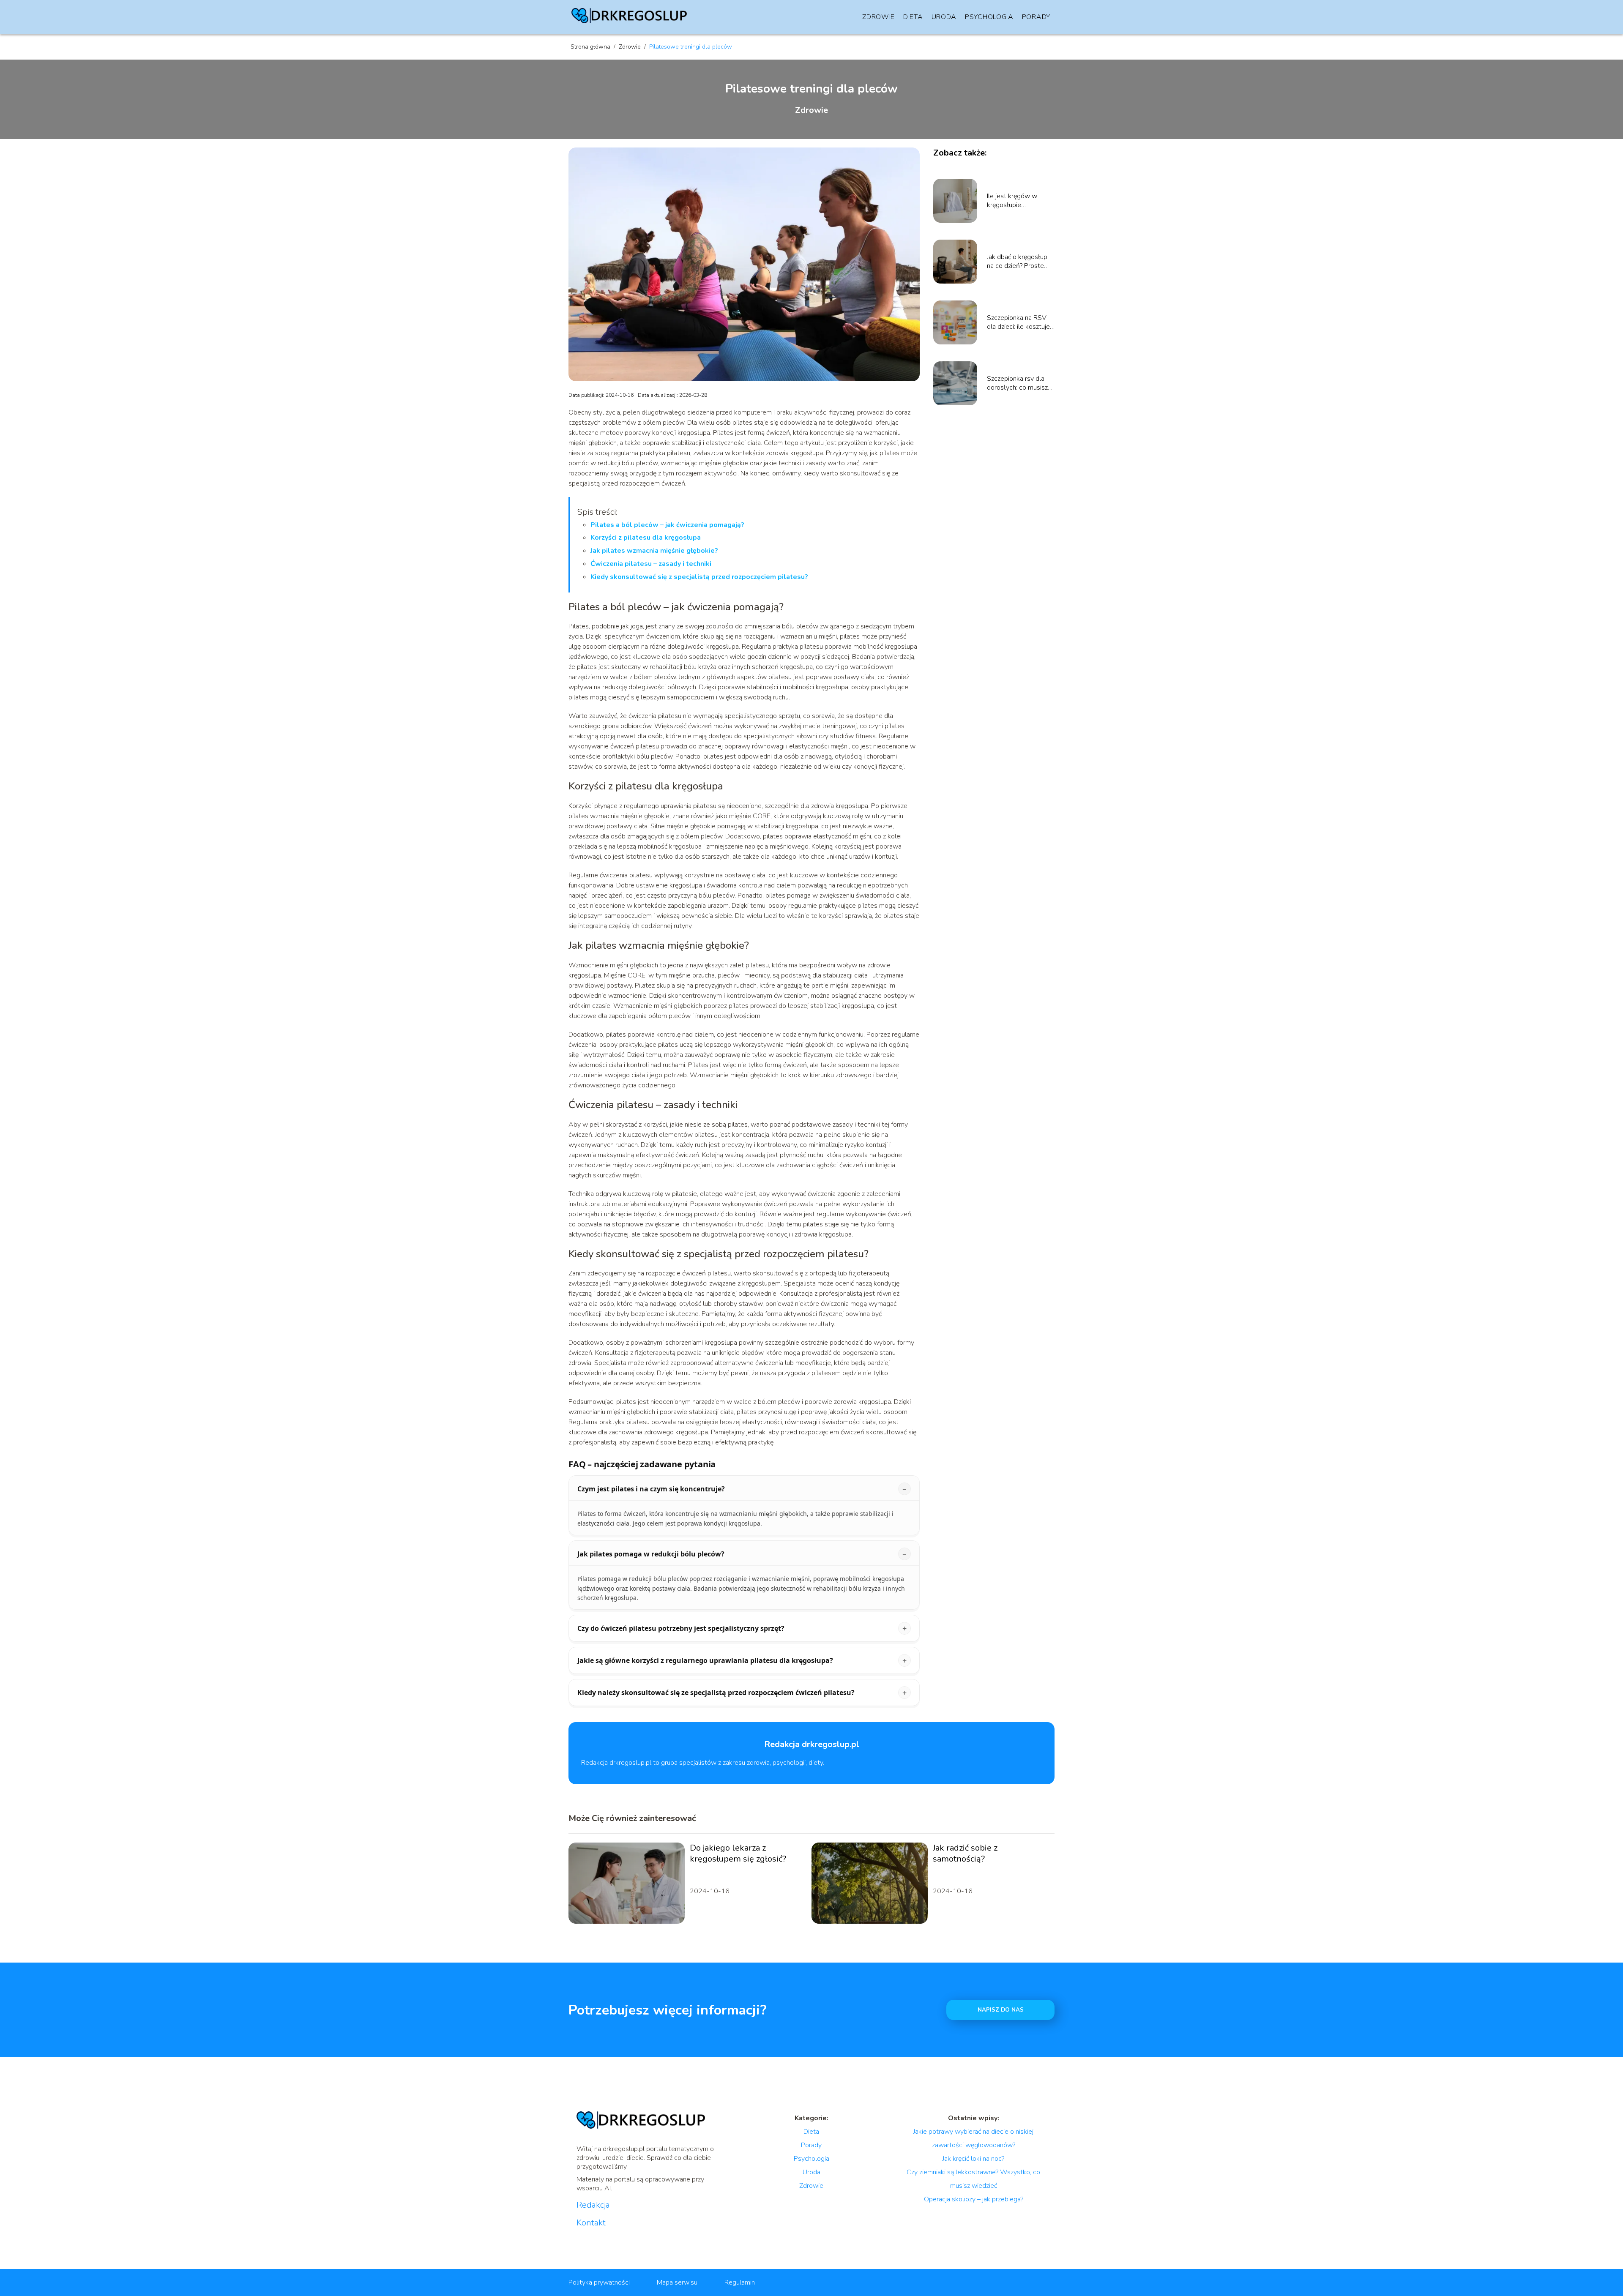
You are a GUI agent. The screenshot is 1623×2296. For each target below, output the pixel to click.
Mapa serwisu (677, 2282)
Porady (1036, 17)
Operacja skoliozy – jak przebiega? (974, 2199)
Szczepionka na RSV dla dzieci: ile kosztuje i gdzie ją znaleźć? (1020, 322)
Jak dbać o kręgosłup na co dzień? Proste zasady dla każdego (1017, 262)
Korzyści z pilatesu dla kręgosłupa (646, 538)
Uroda (944, 17)
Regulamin (740, 2282)
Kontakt (591, 2223)
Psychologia (989, 17)
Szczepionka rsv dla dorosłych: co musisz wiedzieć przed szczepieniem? (1017, 383)
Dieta (913, 17)
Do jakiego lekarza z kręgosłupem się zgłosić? (738, 1854)
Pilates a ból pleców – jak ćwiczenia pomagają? (667, 525)
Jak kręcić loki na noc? (973, 2159)
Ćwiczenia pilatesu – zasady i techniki (651, 564)
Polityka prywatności (599, 2282)
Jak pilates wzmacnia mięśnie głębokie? (654, 551)
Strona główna (591, 47)
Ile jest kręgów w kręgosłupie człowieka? (1012, 201)
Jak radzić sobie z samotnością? (965, 1854)
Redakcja (593, 2205)
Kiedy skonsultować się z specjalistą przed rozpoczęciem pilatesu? (699, 577)
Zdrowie (878, 17)
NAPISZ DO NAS (1001, 2010)
